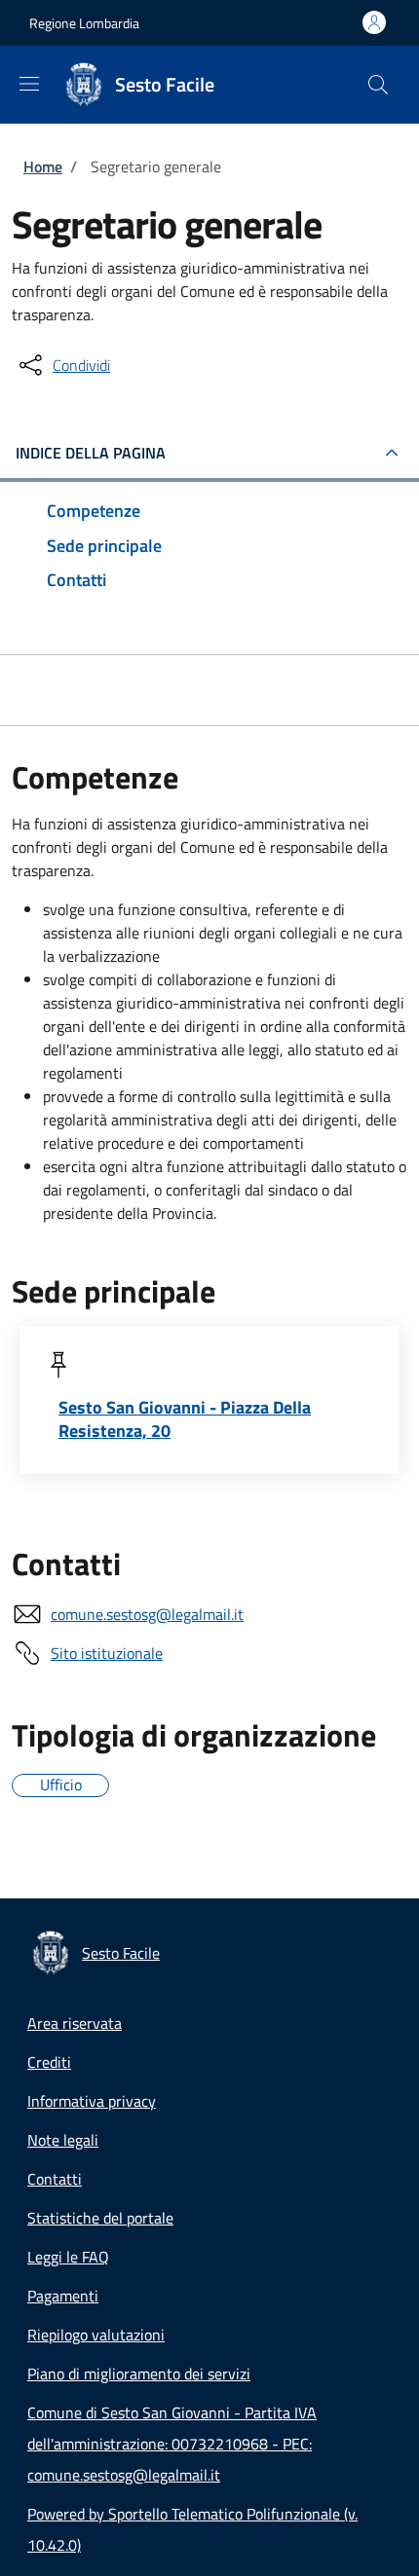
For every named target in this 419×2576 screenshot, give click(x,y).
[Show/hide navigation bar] (29, 84)
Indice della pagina (91, 453)
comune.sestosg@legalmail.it (147, 1614)
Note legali (63, 2140)
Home (43, 166)
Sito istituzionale (107, 1653)
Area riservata (75, 2023)
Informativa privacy (92, 2101)
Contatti (55, 2179)
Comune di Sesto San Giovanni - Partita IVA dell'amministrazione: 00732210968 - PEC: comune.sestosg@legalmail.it (172, 2444)
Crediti (49, 2062)
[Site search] (378, 85)
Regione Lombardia (84, 23)
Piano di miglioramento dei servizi (139, 2374)
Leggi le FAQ (68, 2257)
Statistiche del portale (100, 2218)
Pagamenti (63, 2296)
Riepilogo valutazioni (96, 2335)
